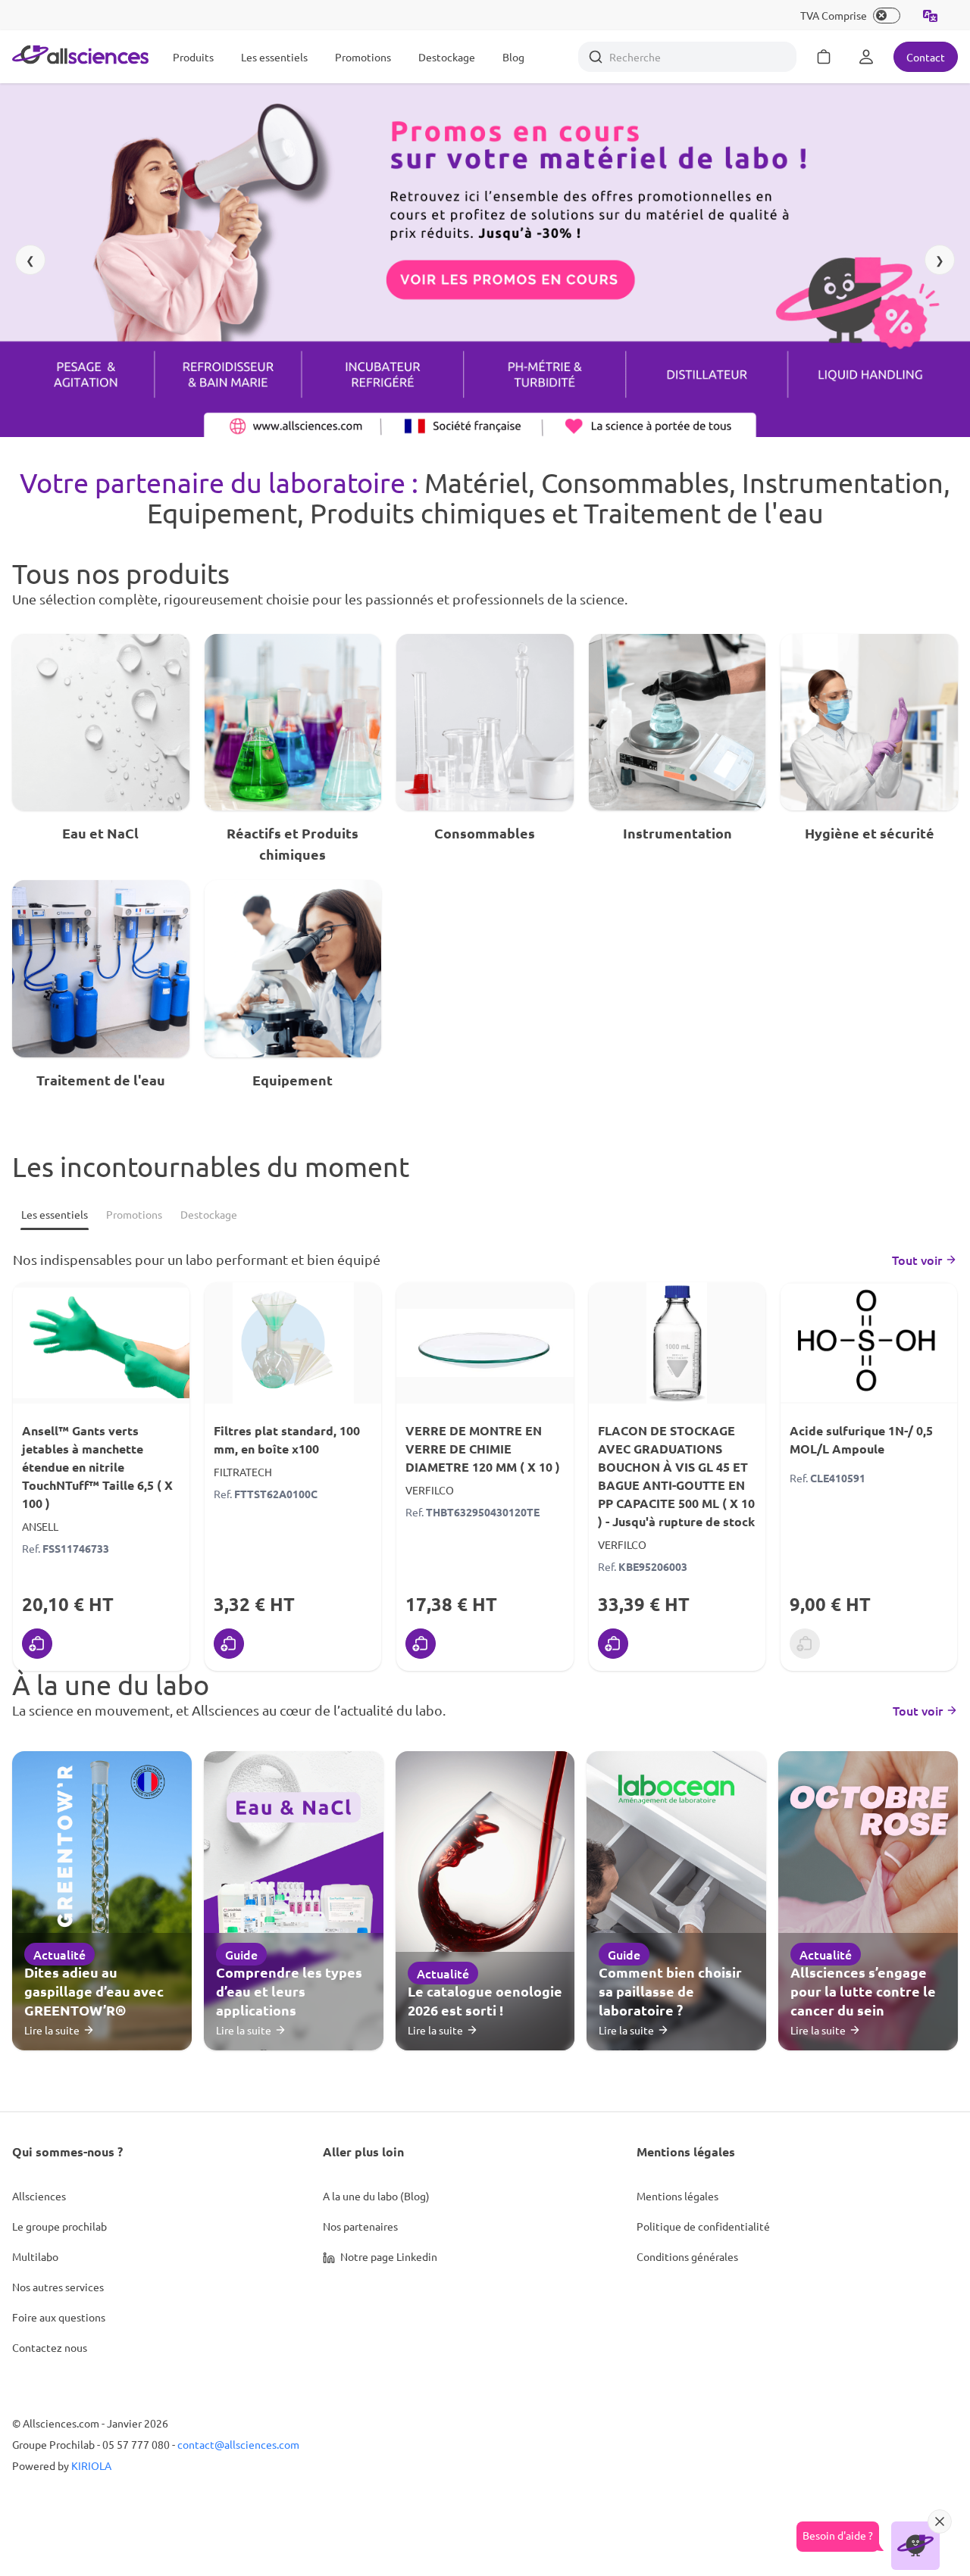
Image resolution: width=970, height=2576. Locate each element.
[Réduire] (940, 2521)
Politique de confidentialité (703, 2226)
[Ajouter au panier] (37, 1644)
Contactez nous (50, 2347)
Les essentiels (274, 57)
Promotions (363, 57)
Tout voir (917, 1260)
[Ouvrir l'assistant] (915, 2546)
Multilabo (35, 2256)
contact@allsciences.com (238, 2444)
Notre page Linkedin (388, 2256)
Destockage (447, 57)
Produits (193, 57)
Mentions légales (677, 2196)
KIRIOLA (91, 2465)
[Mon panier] (824, 57)
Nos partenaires (360, 2226)
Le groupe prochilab (59, 2226)
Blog (513, 57)
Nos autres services (58, 2287)
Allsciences (39, 2196)
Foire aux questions (59, 2317)
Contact (926, 57)
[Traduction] (931, 15)
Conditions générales (687, 2256)
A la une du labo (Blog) (376, 2196)
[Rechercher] (596, 57)
